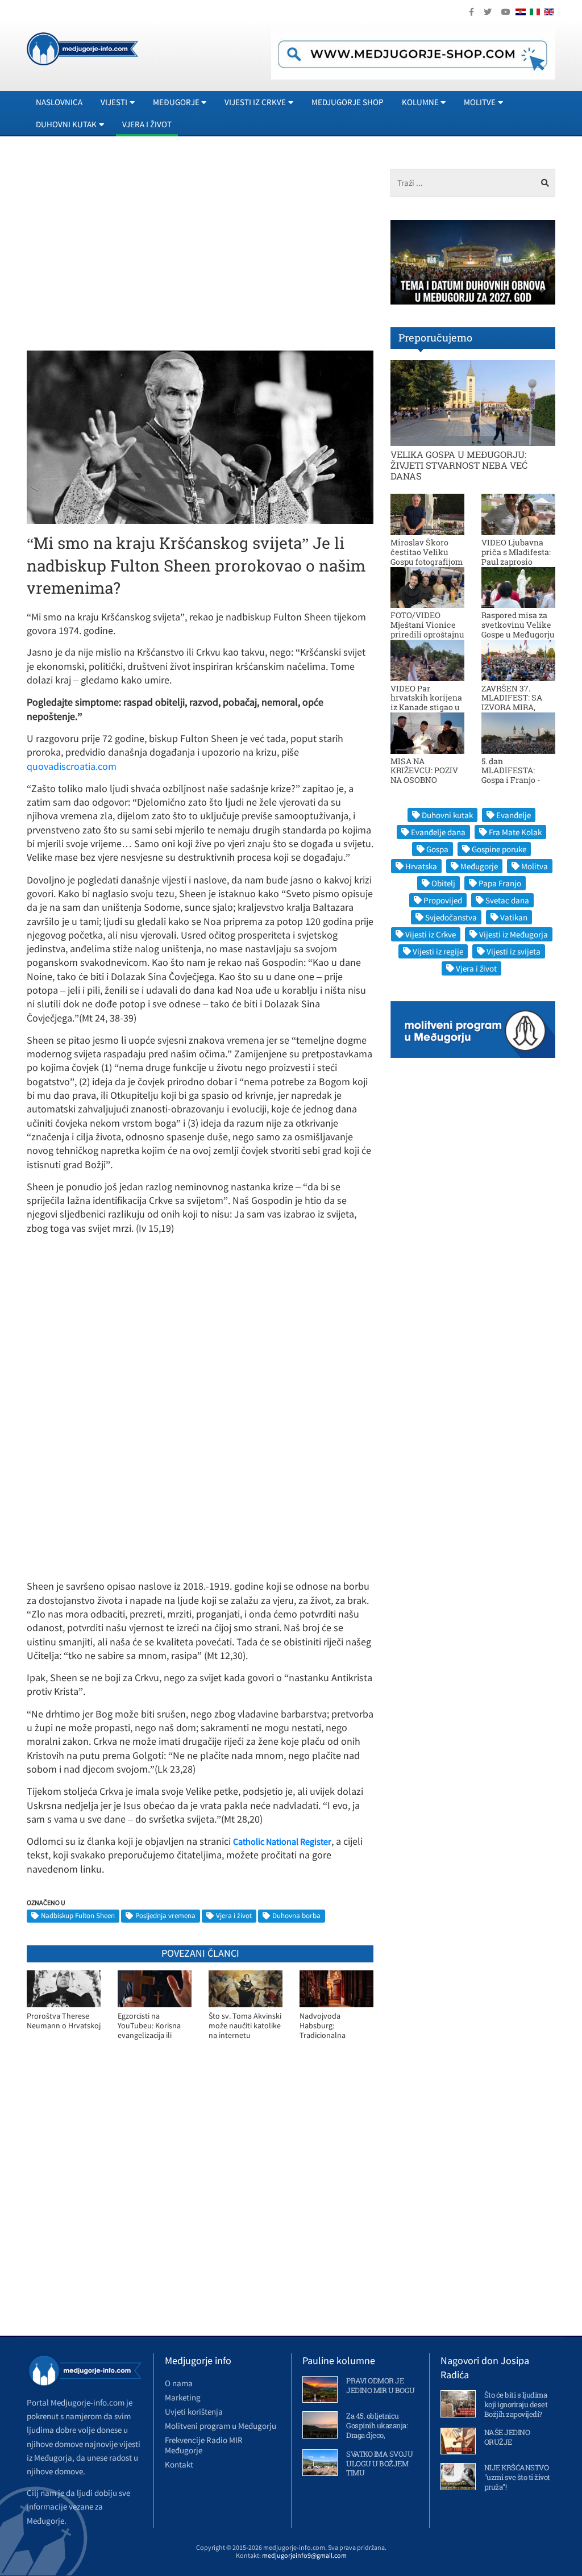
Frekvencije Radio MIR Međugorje (204, 2445)
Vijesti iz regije (438, 951)
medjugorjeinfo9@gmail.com (304, 2555)
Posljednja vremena (165, 1916)
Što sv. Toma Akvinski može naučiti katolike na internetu (245, 2025)
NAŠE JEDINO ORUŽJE (507, 2437)
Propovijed (443, 900)
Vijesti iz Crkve (431, 934)
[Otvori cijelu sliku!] (200, 436)
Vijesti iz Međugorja (514, 934)
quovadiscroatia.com (72, 766)
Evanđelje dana (438, 832)
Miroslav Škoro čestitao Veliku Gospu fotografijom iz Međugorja (427, 557)
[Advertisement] (122, 248)
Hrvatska (421, 866)
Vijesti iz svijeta (514, 951)
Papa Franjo (500, 883)
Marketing (183, 2397)
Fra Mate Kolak (515, 832)
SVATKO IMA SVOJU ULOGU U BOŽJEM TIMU (379, 2464)
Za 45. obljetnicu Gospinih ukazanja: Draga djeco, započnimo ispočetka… (377, 2435)
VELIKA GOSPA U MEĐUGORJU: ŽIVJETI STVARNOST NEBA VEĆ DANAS (459, 465)
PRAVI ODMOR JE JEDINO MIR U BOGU (381, 2385)
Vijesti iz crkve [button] (255, 102)
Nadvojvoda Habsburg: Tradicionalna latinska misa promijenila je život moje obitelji (332, 2026)
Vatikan (514, 917)
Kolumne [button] (420, 102)
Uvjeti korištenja (194, 2412)
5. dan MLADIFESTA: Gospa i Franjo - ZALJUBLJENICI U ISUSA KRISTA (516, 780)
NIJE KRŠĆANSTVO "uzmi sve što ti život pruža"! (517, 2477)
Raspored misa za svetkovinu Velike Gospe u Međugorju (518, 625)
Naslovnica (59, 102)
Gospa (437, 849)
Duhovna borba (296, 1916)
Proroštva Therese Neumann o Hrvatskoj (64, 2021)
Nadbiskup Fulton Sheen (78, 1916)
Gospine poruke (499, 849)
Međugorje (479, 866)
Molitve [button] (480, 102)
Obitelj (443, 883)
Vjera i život (147, 124)
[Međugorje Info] (82, 48)
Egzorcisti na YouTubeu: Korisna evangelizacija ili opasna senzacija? (149, 2026)
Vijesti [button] (114, 102)
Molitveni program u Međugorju (221, 2426)
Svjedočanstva (451, 917)
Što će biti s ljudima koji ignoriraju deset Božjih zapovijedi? (516, 2404)
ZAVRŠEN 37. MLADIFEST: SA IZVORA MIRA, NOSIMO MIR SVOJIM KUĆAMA (516, 707)
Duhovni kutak (447, 815)
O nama (179, 2383)
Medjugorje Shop (348, 102)
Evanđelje (514, 815)
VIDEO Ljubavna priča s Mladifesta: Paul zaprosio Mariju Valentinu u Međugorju (517, 561)
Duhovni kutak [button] (66, 124)
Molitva (535, 866)
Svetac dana (507, 900)
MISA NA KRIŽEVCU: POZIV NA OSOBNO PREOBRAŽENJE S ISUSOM (425, 780)
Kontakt (179, 2464)
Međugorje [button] (176, 102)
